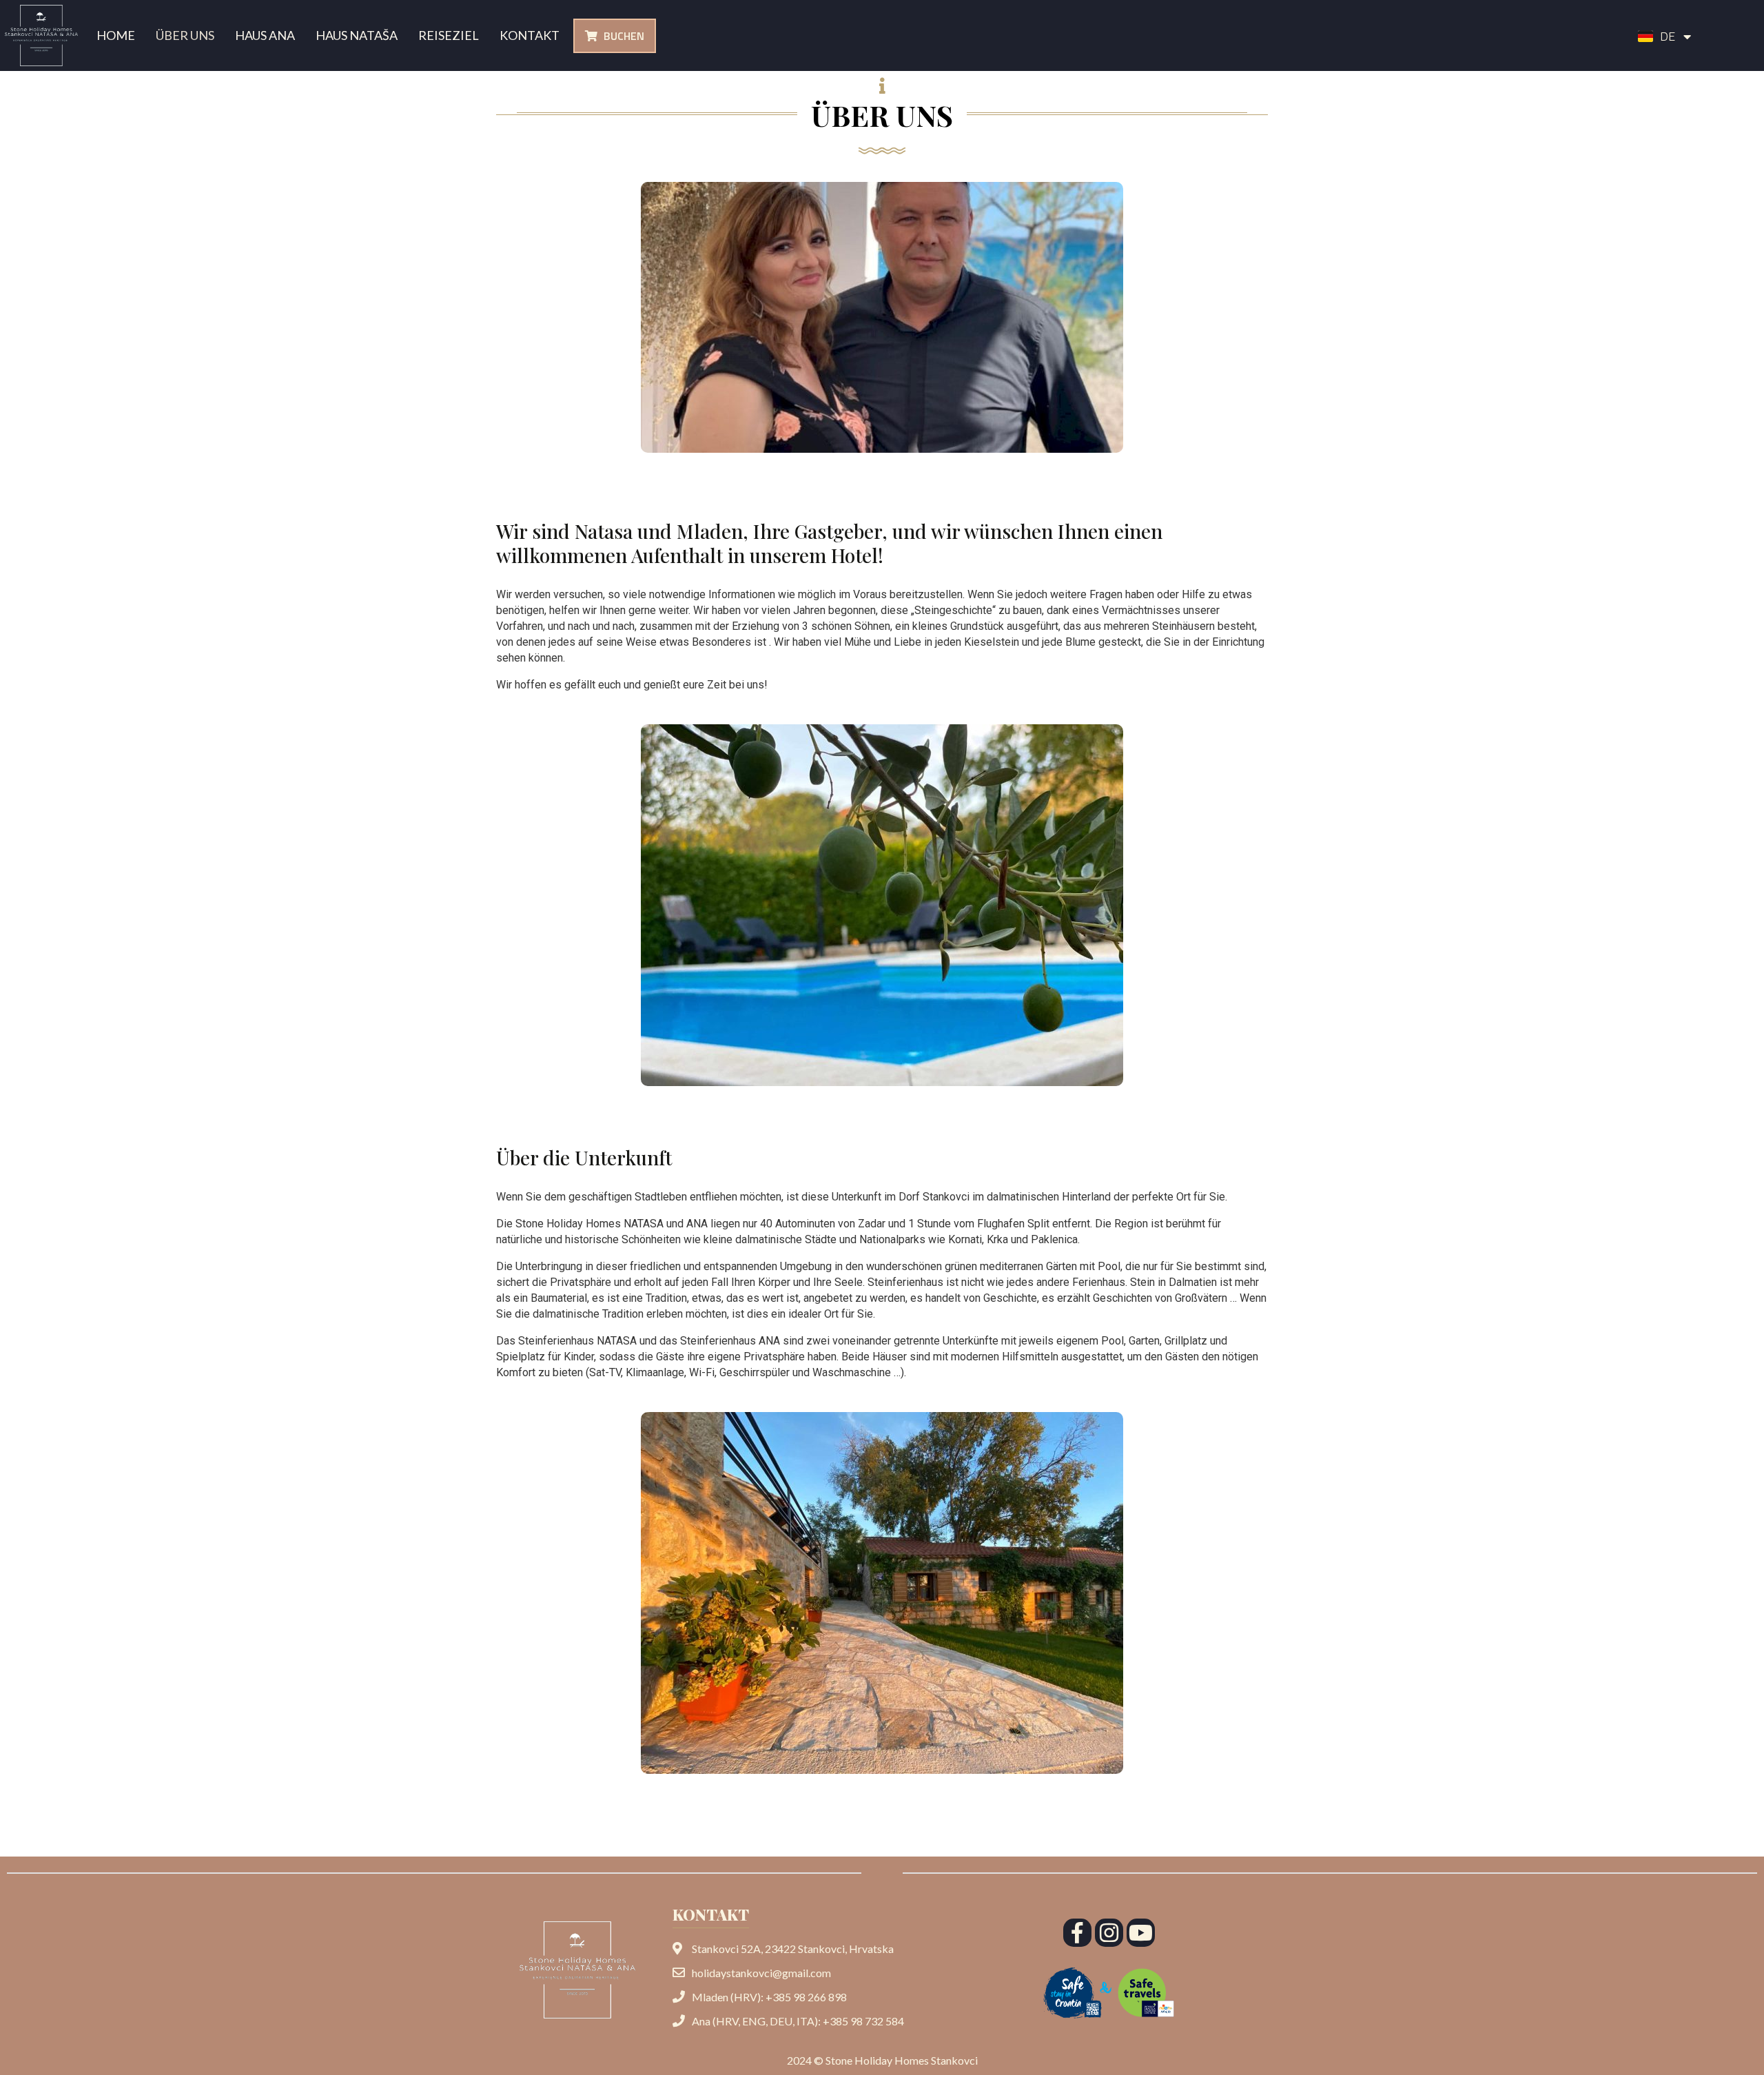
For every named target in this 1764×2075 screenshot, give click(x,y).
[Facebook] (1077, 1933)
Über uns (185, 35)
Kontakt (530, 35)
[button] (615, 36)
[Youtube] (1141, 1933)
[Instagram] (1109, 1933)
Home (116, 35)
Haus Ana (265, 35)
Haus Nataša (357, 35)
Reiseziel (449, 35)
